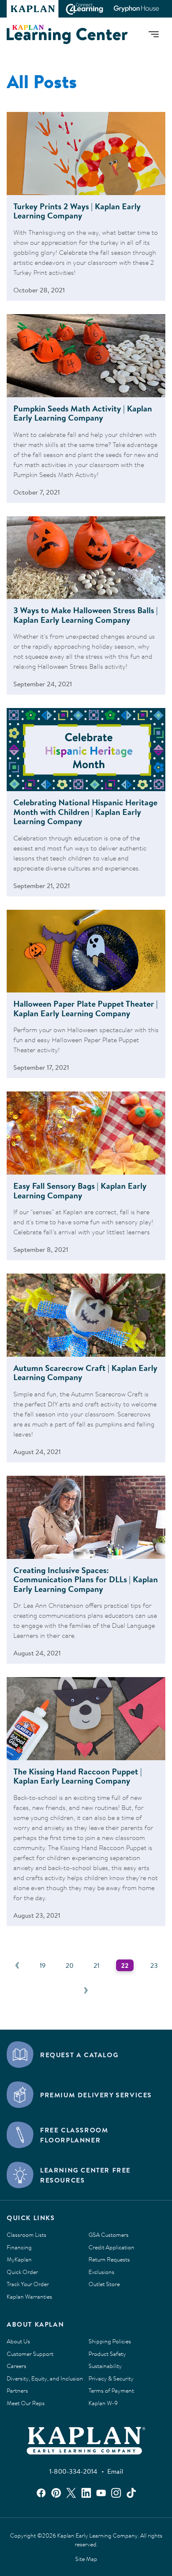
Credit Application (111, 2248)
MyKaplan (19, 2260)
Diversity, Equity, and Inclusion (45, 2379)
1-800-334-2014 (73, 2471)
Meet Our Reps (26, 2403)
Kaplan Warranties (29, 2297)
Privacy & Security (111, 2379)
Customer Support (30, 2354)
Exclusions (101, 2272)
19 (43, 1965)
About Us (18, 2342)
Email (115, 2471)
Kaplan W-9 (103, 2403)
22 (125, 1965)
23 (154, 1965)
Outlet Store (104, 2284)
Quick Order (22, 2272)
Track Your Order (28, 2284)
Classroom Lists (27, 2235)
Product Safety (107, 2354)
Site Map (86, 2559)
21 (96, 1965)
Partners (17, 2391)
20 (70, 1965)
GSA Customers (109, 2235)
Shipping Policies (110, 2342)
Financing (19, 2248)
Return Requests (109, 2260)
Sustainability (105, 2366)
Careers (16, 2366)
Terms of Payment (111, 2391)
